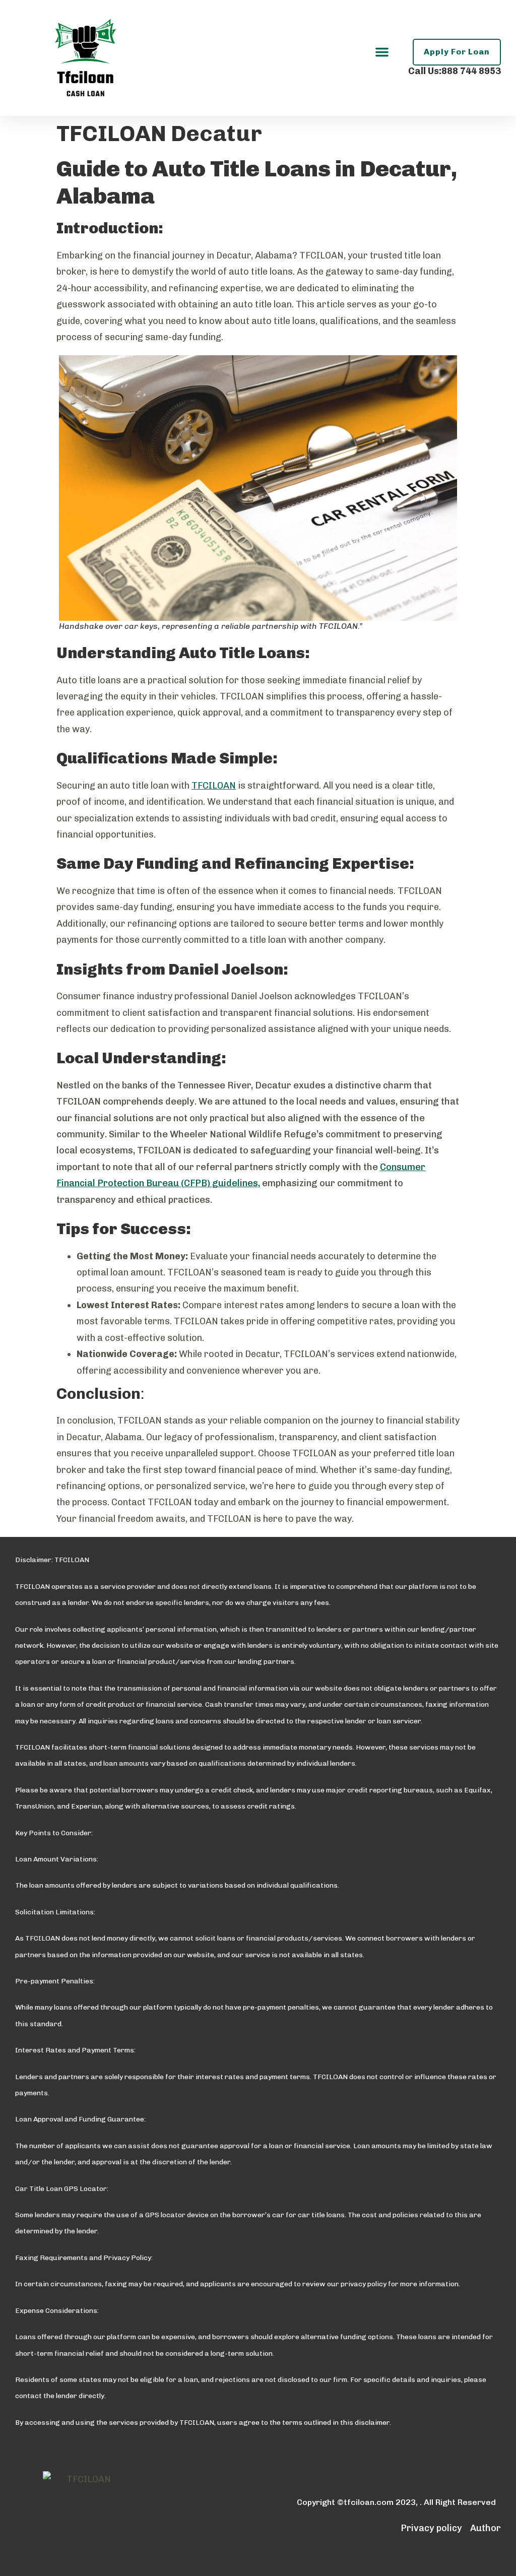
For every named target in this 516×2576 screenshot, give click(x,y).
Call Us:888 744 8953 (455, 71)
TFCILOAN (214, 786)
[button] (382, 52)
